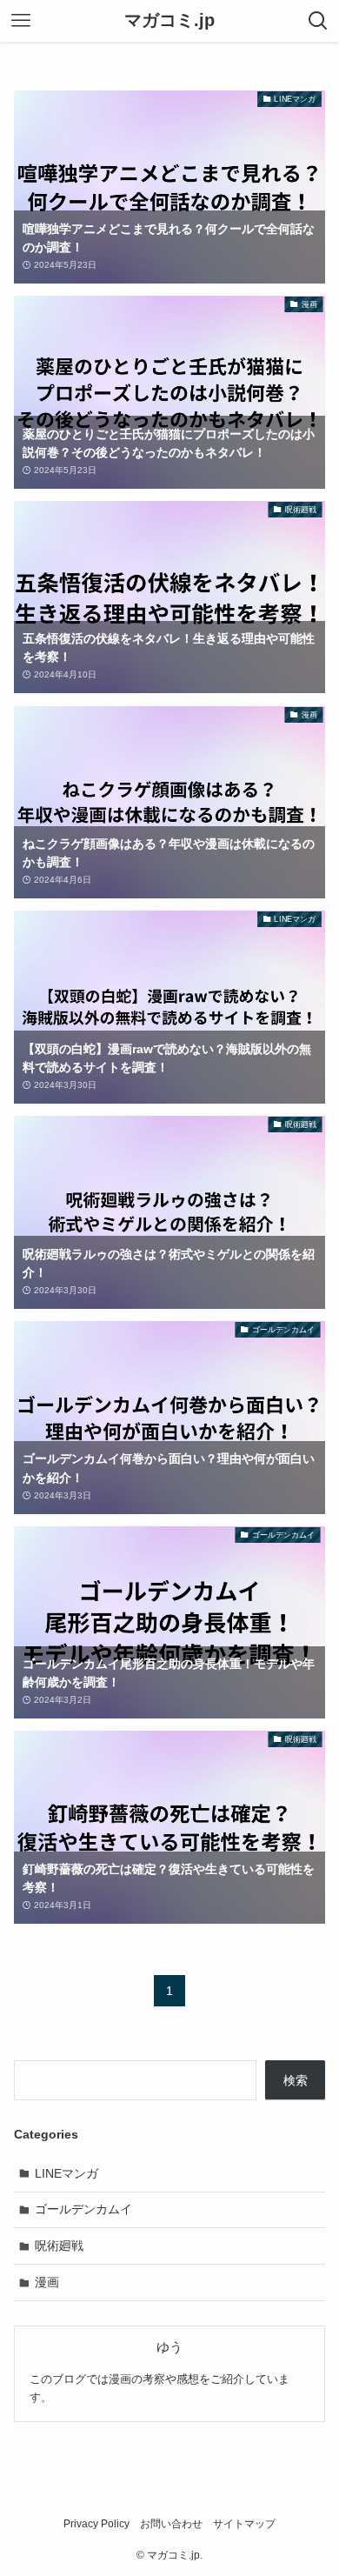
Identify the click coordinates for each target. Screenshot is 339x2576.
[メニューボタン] (21, 21)
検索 (296, 2080)
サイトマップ (244, 2523)
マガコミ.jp (169, 21)
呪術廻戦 (59, 2246)
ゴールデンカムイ (83, 2209)
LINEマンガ (66, 2173)
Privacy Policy (96, 2523)
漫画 (47, 2282)
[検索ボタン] (318, 21)
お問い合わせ (171, 2523)
